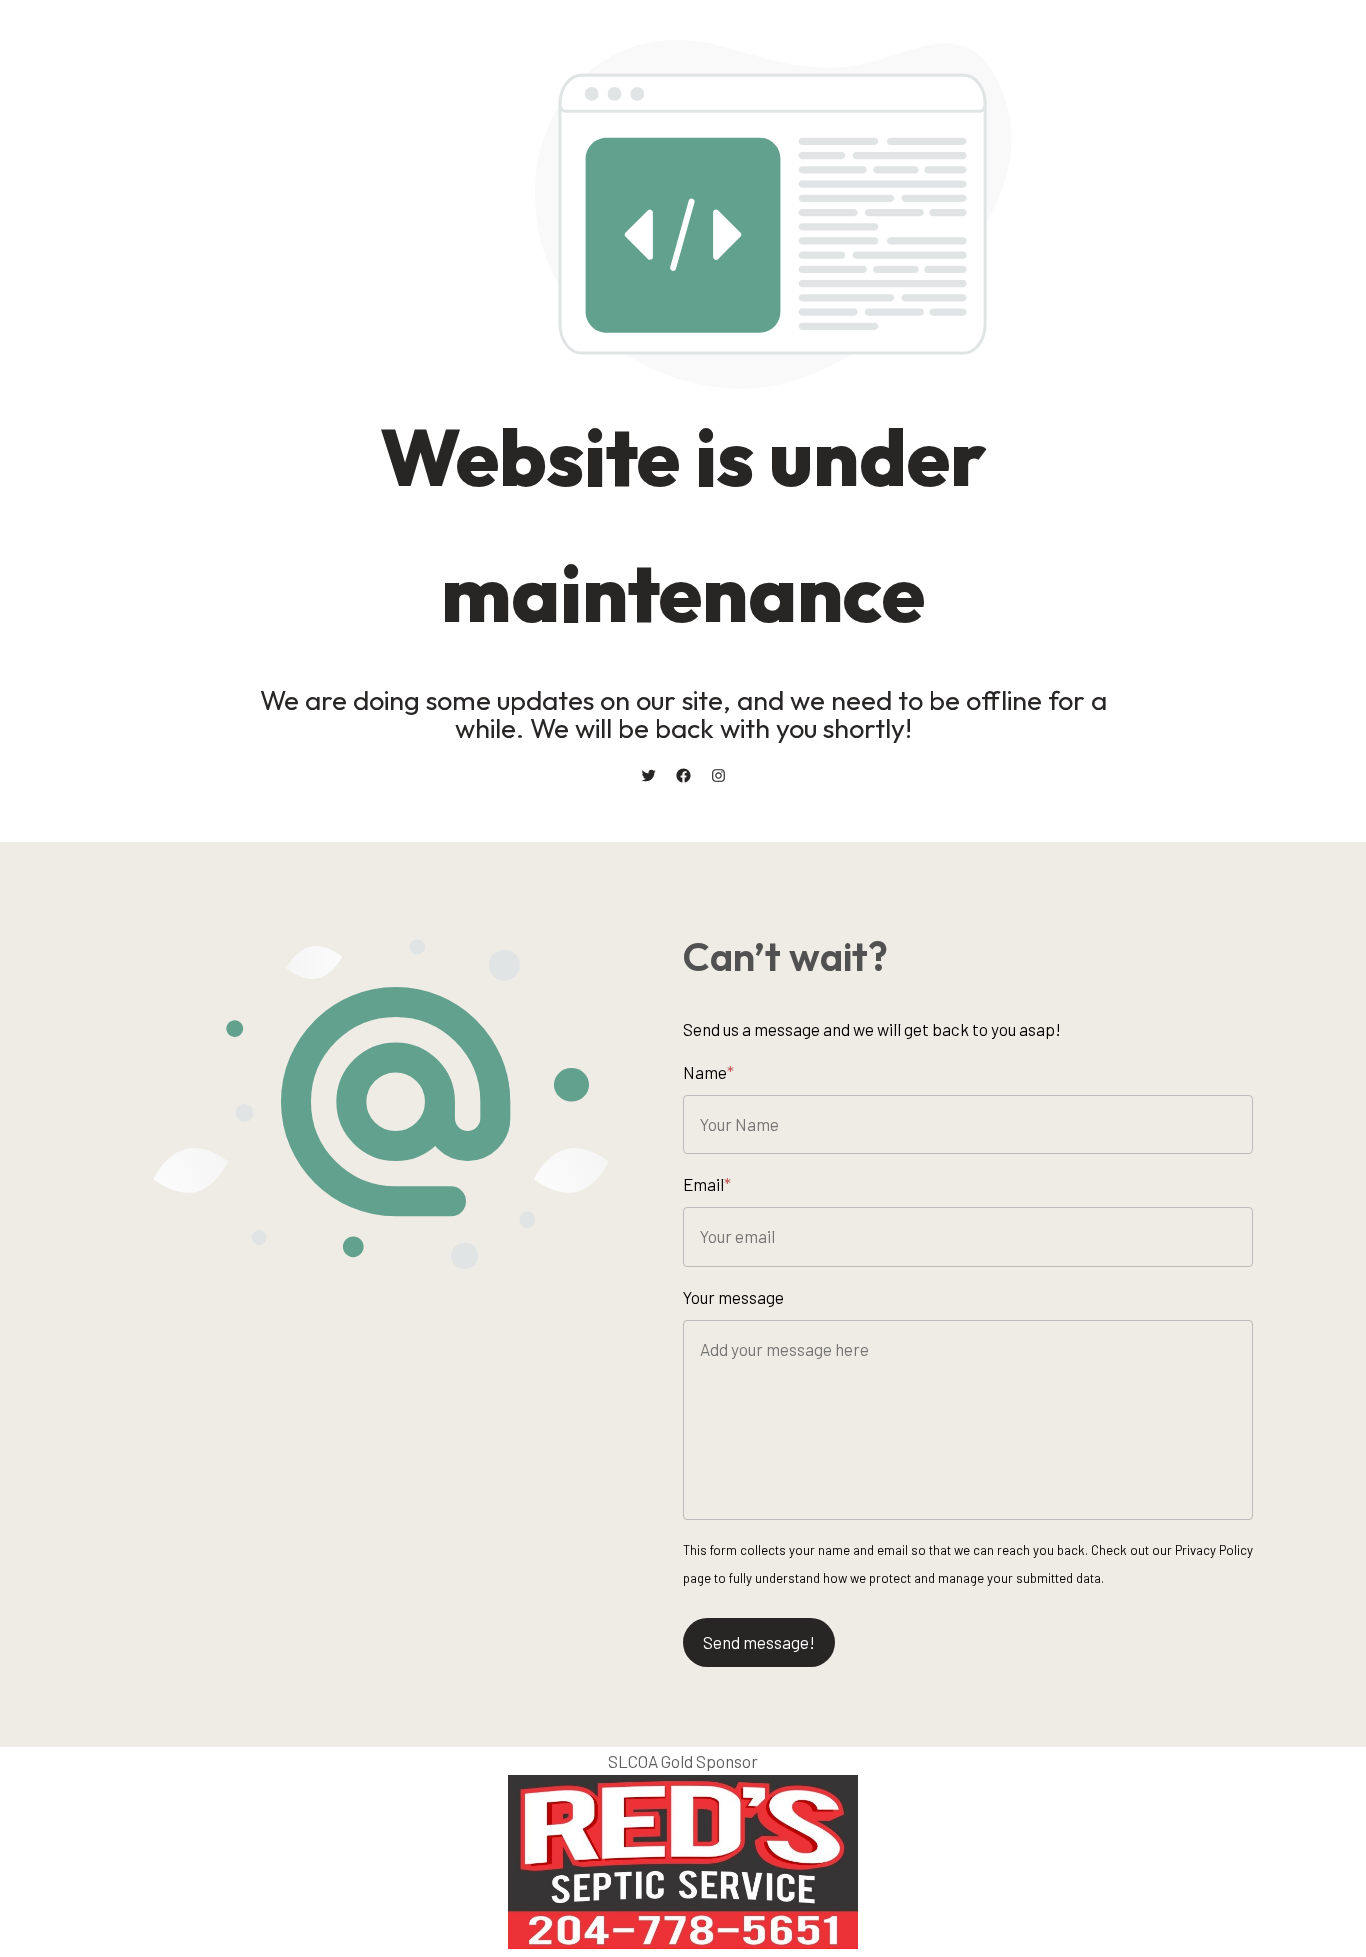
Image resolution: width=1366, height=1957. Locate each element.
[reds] (683, 1942)
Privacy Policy (1214, 1550)
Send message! (759, 1642)
